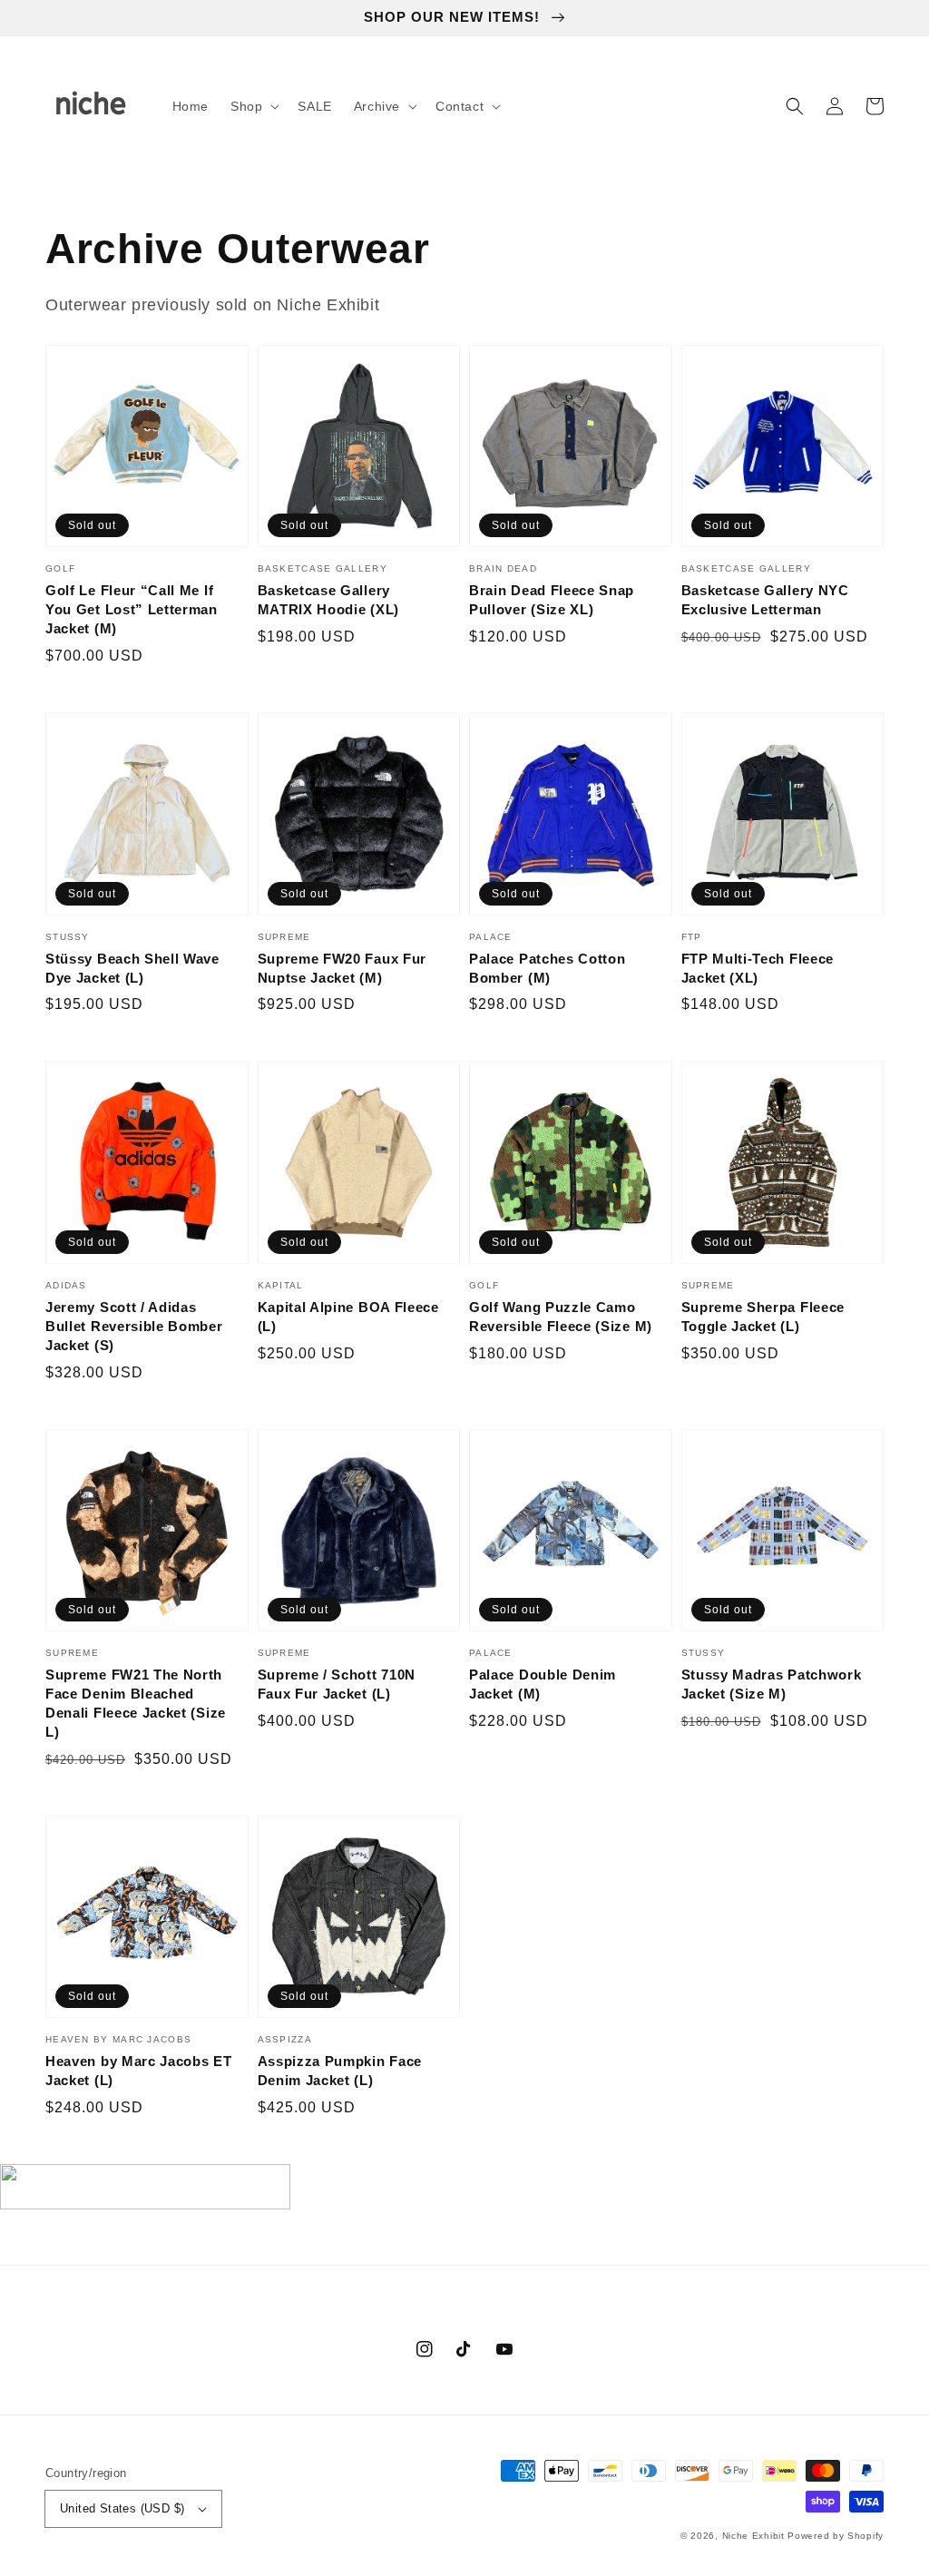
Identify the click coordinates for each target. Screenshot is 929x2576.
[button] (253, 106)
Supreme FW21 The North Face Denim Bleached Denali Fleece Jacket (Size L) (136, 1703)
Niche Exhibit (753, 2536)
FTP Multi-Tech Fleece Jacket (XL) (758, 968)
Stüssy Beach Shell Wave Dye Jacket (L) (132, 968)
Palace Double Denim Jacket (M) (543, 1684)
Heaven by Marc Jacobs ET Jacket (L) (139, 2071)
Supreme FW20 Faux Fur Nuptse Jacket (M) (342, 968)
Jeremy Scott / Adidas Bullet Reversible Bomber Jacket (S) (134, 1326)
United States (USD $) (122, 2508)
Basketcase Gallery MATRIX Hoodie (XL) (328, 600)
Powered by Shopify (836, 2536)
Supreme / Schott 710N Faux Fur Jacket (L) (337, 1684)
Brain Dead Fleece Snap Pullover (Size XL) (552, 600)
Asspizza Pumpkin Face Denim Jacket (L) (340, 2071)
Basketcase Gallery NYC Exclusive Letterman (765, 600)
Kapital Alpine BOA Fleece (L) (348, 1317)
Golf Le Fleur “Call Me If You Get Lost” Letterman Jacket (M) (132, 609)
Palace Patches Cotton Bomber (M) (548, 968)
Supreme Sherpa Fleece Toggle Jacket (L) (763, 1317)
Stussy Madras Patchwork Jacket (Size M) (772, 1684)
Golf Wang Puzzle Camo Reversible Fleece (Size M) (561, 1317)
